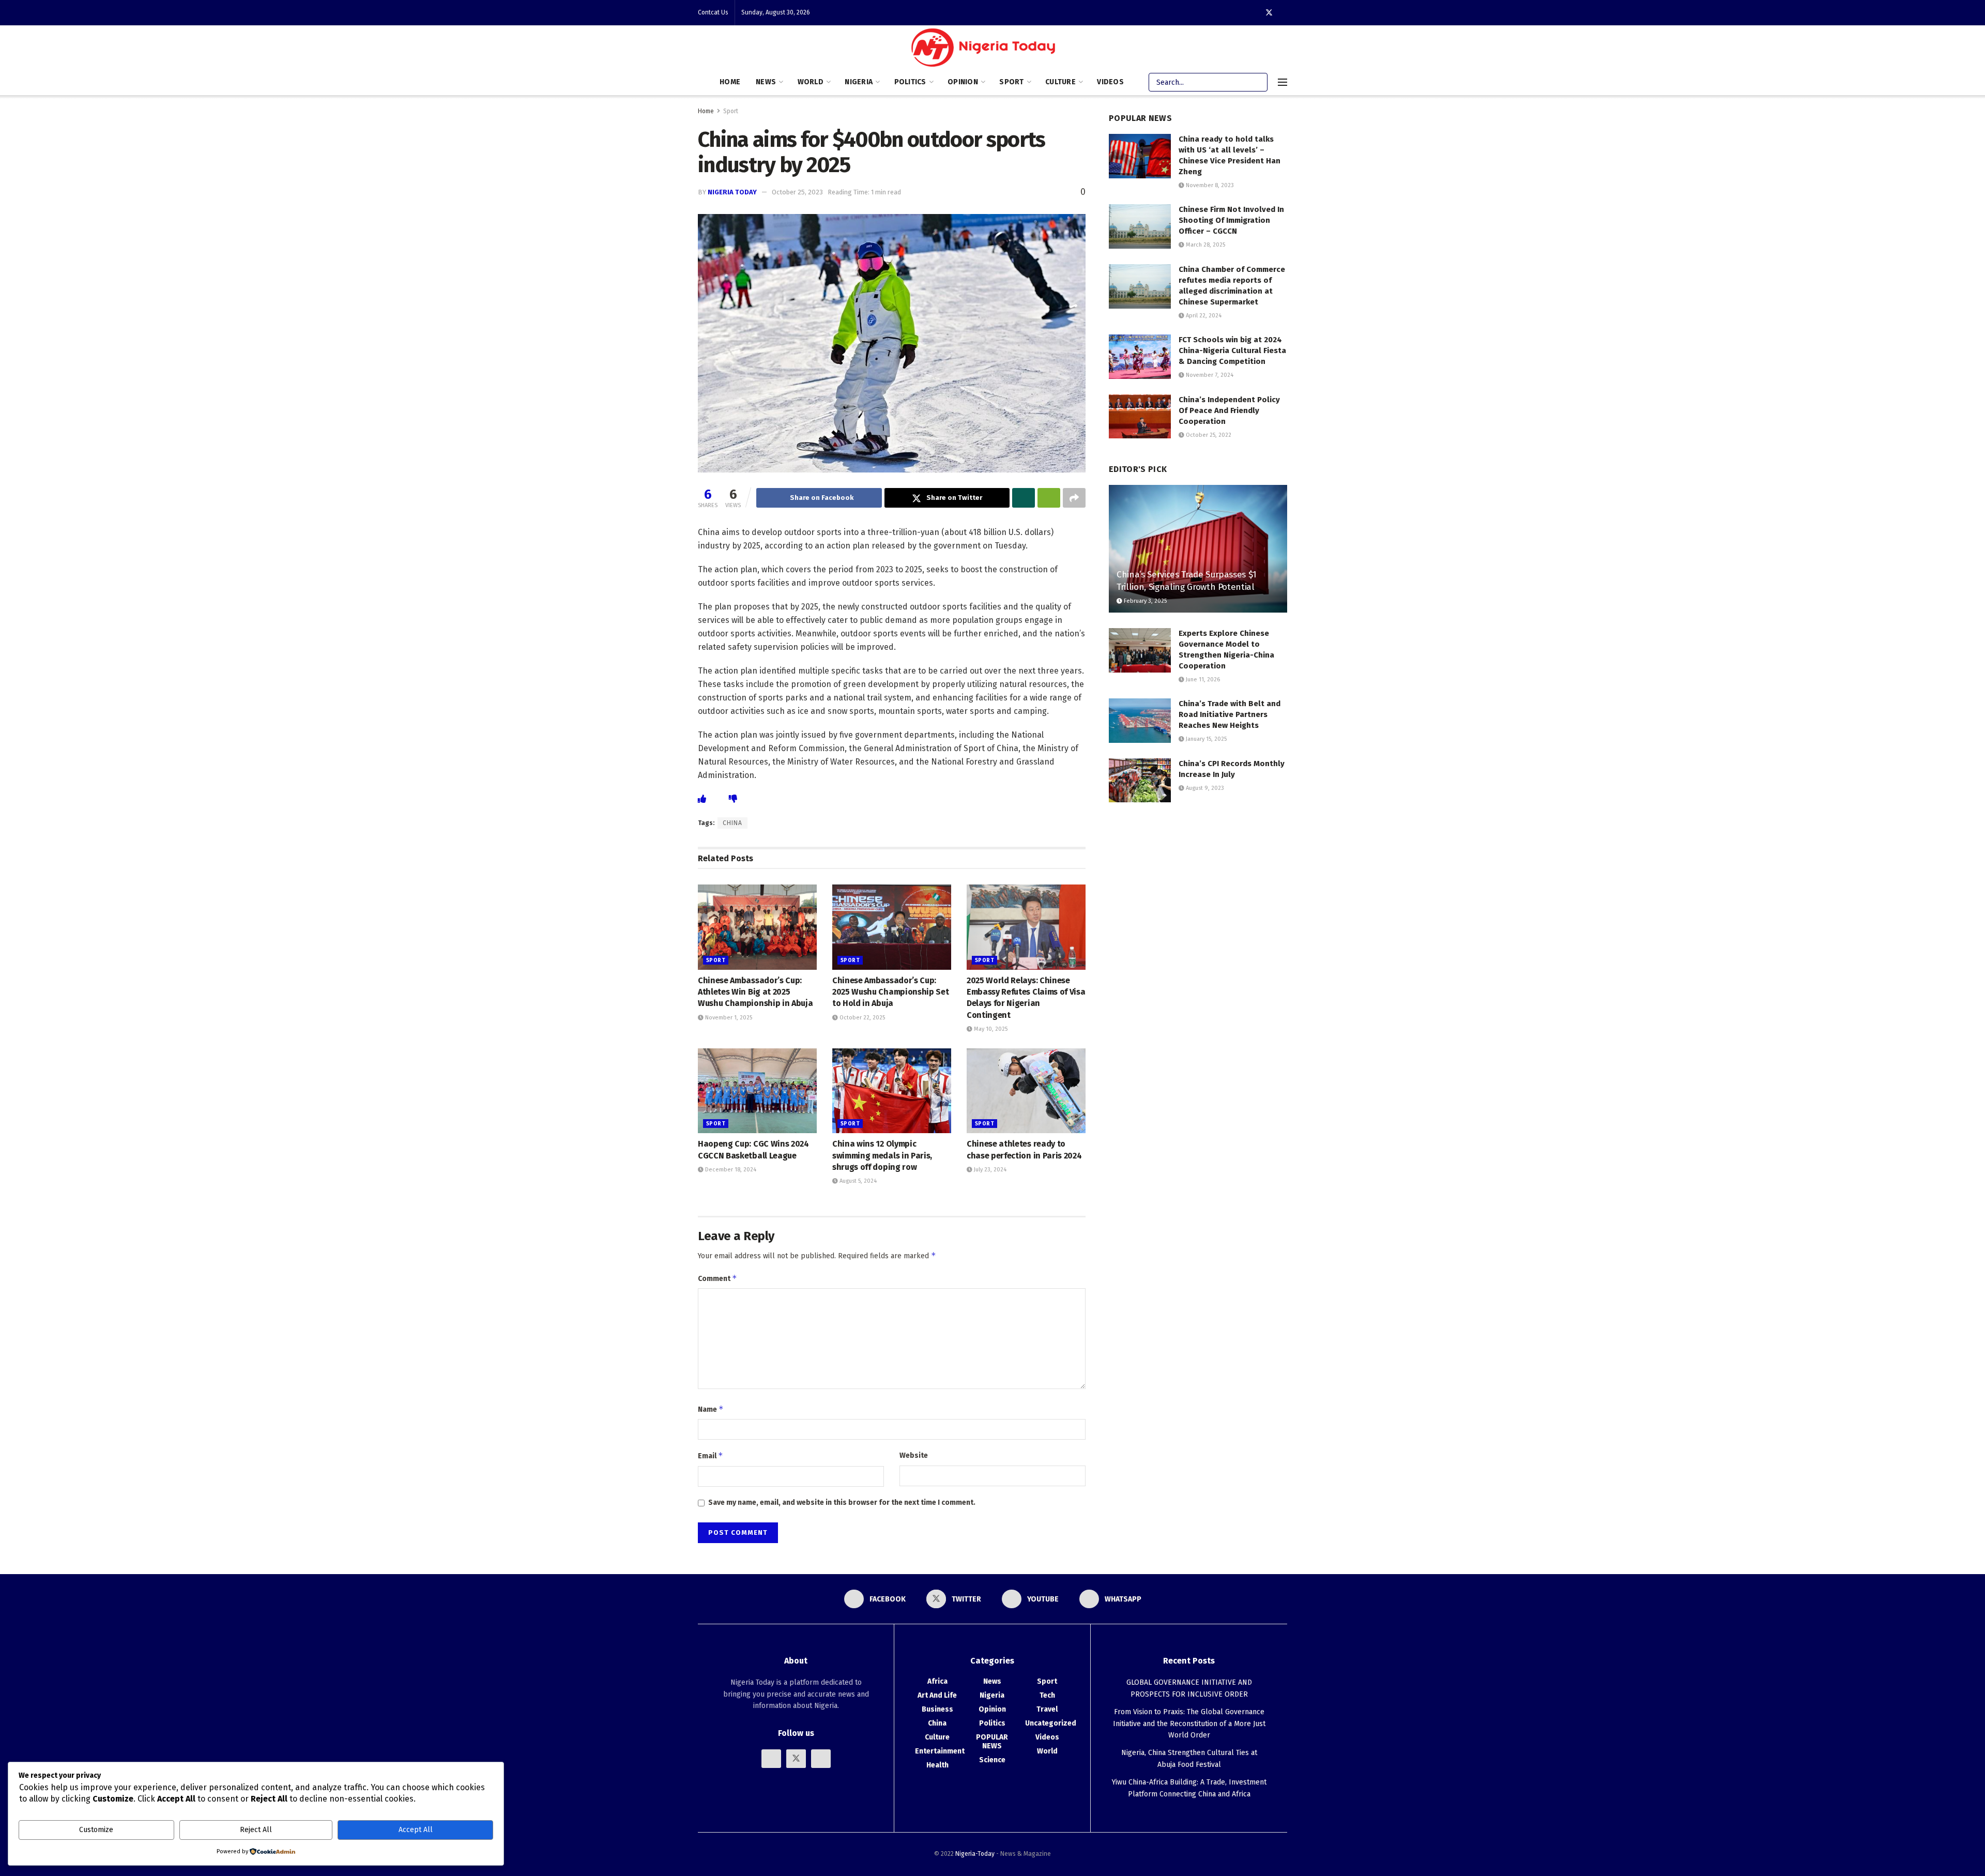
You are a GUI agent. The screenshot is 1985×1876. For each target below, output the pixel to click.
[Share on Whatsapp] (1024, 498)
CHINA (732, 823)
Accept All (416, 1830)
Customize (96, 1830)
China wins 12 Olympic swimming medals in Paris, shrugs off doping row (882, 1155)
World (811, 82)
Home (730, 82)
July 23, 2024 (989, 1170)
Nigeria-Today (975, 1854)
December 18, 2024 (730, 1170)
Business (937, 1709)
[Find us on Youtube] (821, 1759)
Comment (717, 1278)
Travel (1047, 1709)
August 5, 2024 (857, 1181)
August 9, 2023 (1204, 788)
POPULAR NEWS (992, 1742)
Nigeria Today (732, 192)
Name (711, 1409)
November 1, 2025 (728, 1018)
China (937, 1723)
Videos (1110, 82)
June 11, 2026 (1202, 680)
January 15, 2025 (1205, 739)
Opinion (963, 82)
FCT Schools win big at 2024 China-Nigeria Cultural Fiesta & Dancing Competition (1232, 350)
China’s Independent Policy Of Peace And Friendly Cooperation (1229, 410)
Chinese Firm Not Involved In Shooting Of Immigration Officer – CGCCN (1231, 220)
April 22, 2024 (1203, 316)
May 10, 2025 (990, 1029)
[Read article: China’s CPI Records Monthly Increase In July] (1140, 781)
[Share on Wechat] (1049, 498)
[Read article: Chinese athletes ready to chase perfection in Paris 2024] (1026, 1091)
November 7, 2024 (1209, 375)
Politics (910, 82)
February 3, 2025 (1144, 601)
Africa (937, 1681)
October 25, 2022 (1208, 435)
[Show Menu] (1282, 82)
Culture (1060, 82)
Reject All (256, 1830)
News (766, 82)
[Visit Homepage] (986, 50)
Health (937, 1765)
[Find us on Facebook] (771, 1759)
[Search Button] (1258, 82)
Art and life (937, 1695)
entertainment (940, 1751)
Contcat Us (713, 12)
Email (711, 1455)
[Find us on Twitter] (1269, 13)
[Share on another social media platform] (1074, 498)
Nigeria (859, 82)
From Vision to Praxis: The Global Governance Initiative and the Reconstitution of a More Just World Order (1189, 1724)
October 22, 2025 (861, 1018)
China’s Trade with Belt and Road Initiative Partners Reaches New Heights (1230, 714)
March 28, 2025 (1205, 245)
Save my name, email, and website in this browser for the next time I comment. (842, 1503)
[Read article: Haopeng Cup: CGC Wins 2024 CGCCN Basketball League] (757, 1091)
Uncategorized (1051, 1723)
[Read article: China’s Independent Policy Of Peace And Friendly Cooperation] (1140, 417)
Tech (1047, 1695)
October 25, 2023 (797, 192)
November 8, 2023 (1209, 185)
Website (914, 1455)
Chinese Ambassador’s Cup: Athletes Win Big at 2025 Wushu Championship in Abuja (755, 992)
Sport (1011, 82)
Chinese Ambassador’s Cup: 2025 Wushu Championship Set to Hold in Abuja (890, 992)
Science (992, 1760)
